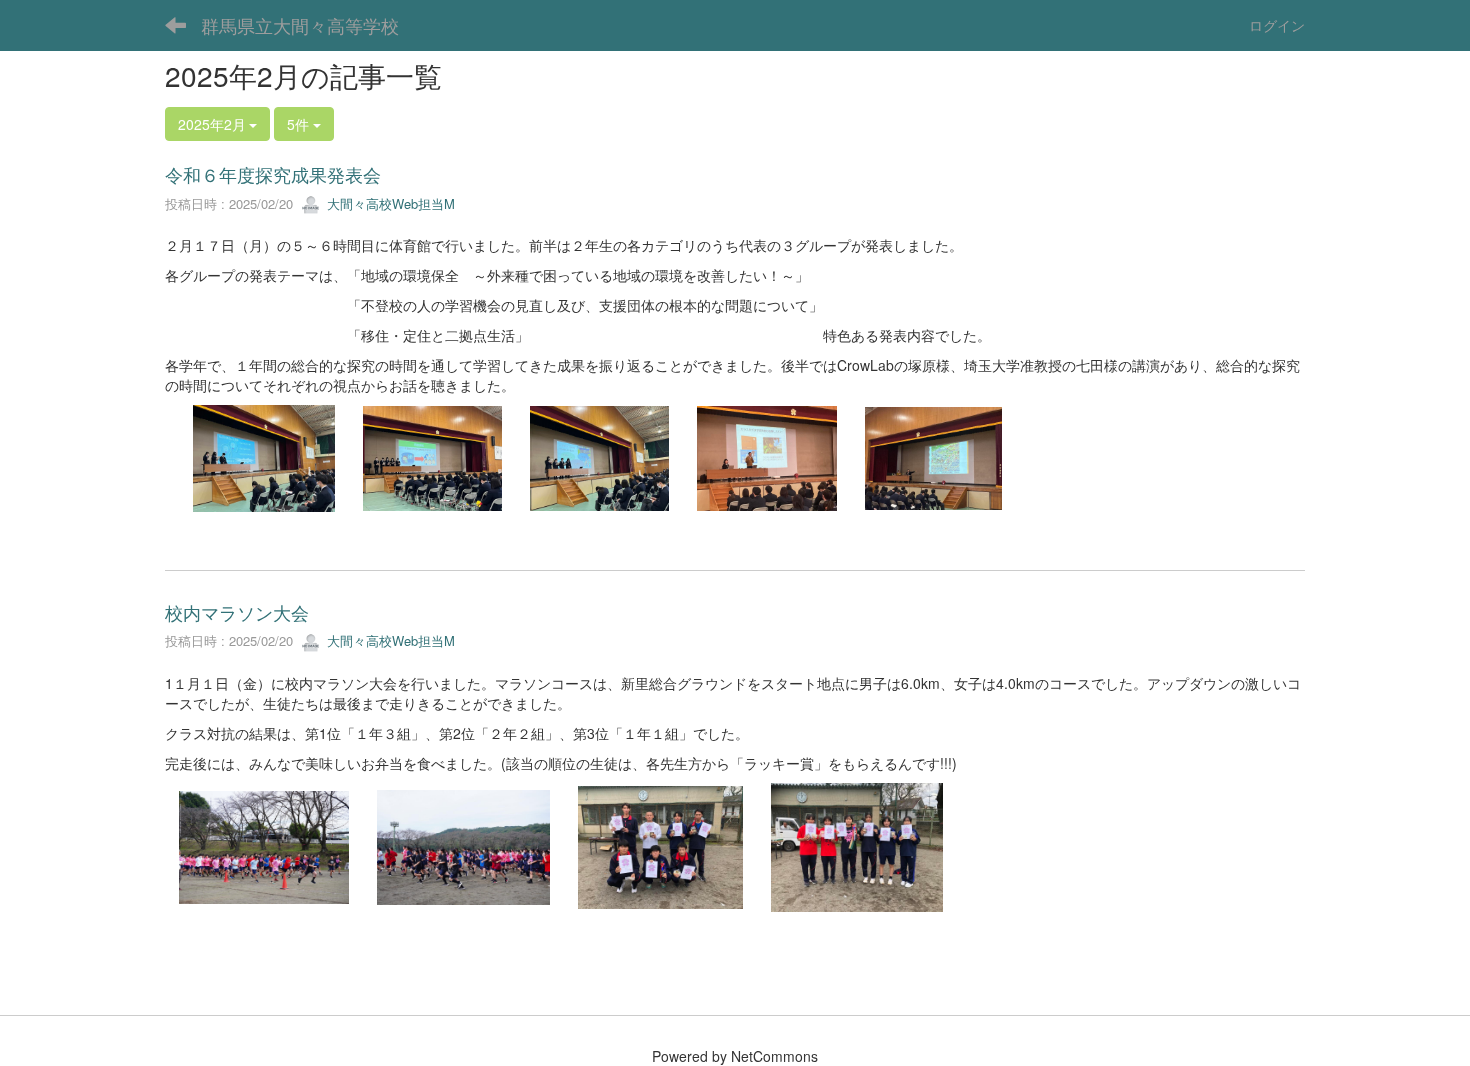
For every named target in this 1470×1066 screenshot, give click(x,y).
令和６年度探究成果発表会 (273, 174)
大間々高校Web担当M (389, 203)
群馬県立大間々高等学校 (300, 25)
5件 (300, 124)
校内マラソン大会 (237, 612)
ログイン (1277, 25)
